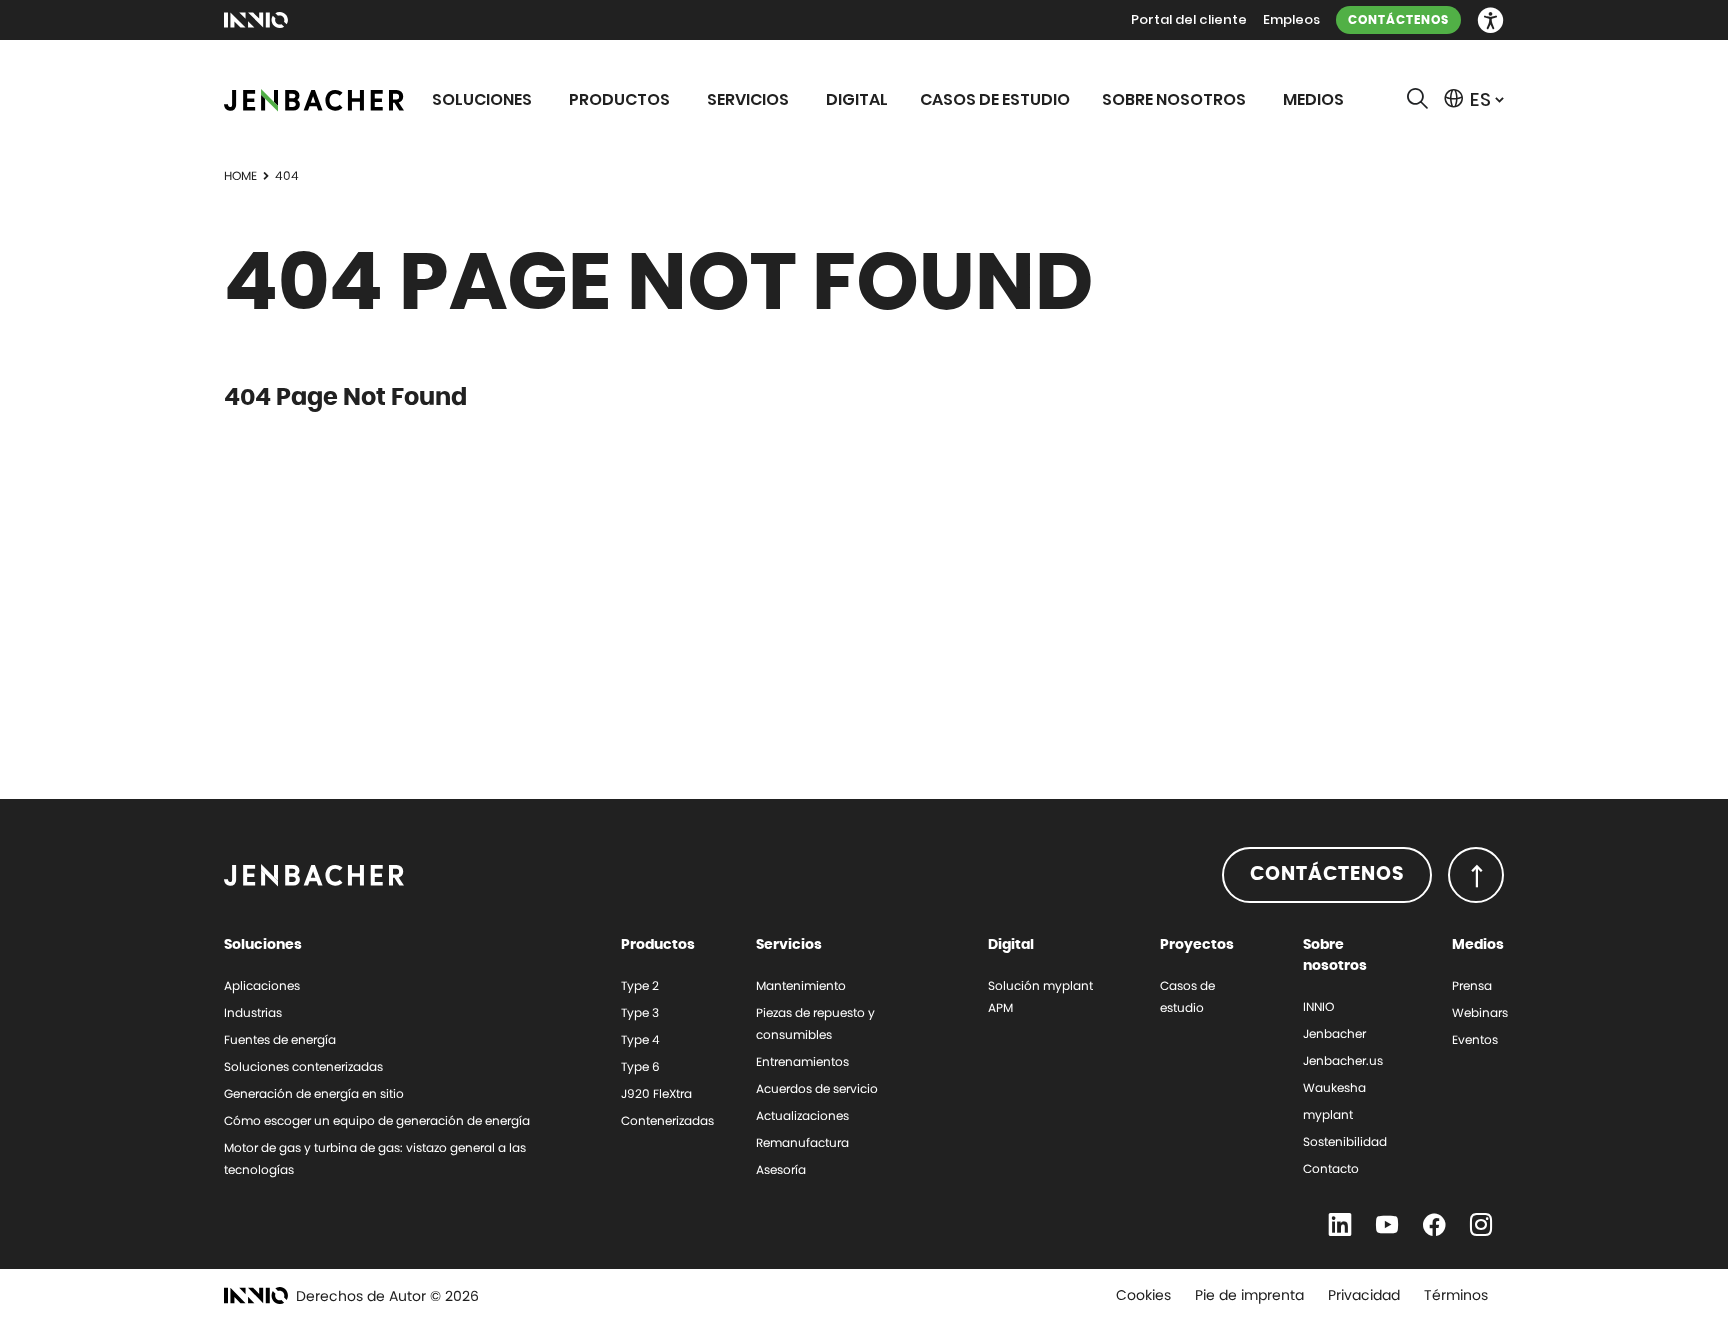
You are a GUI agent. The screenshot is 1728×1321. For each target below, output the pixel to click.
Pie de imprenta (1249, 1295)
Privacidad (1364, 1295)
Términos (1456, 1295)
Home (240, 175)
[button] (1490, 20)
